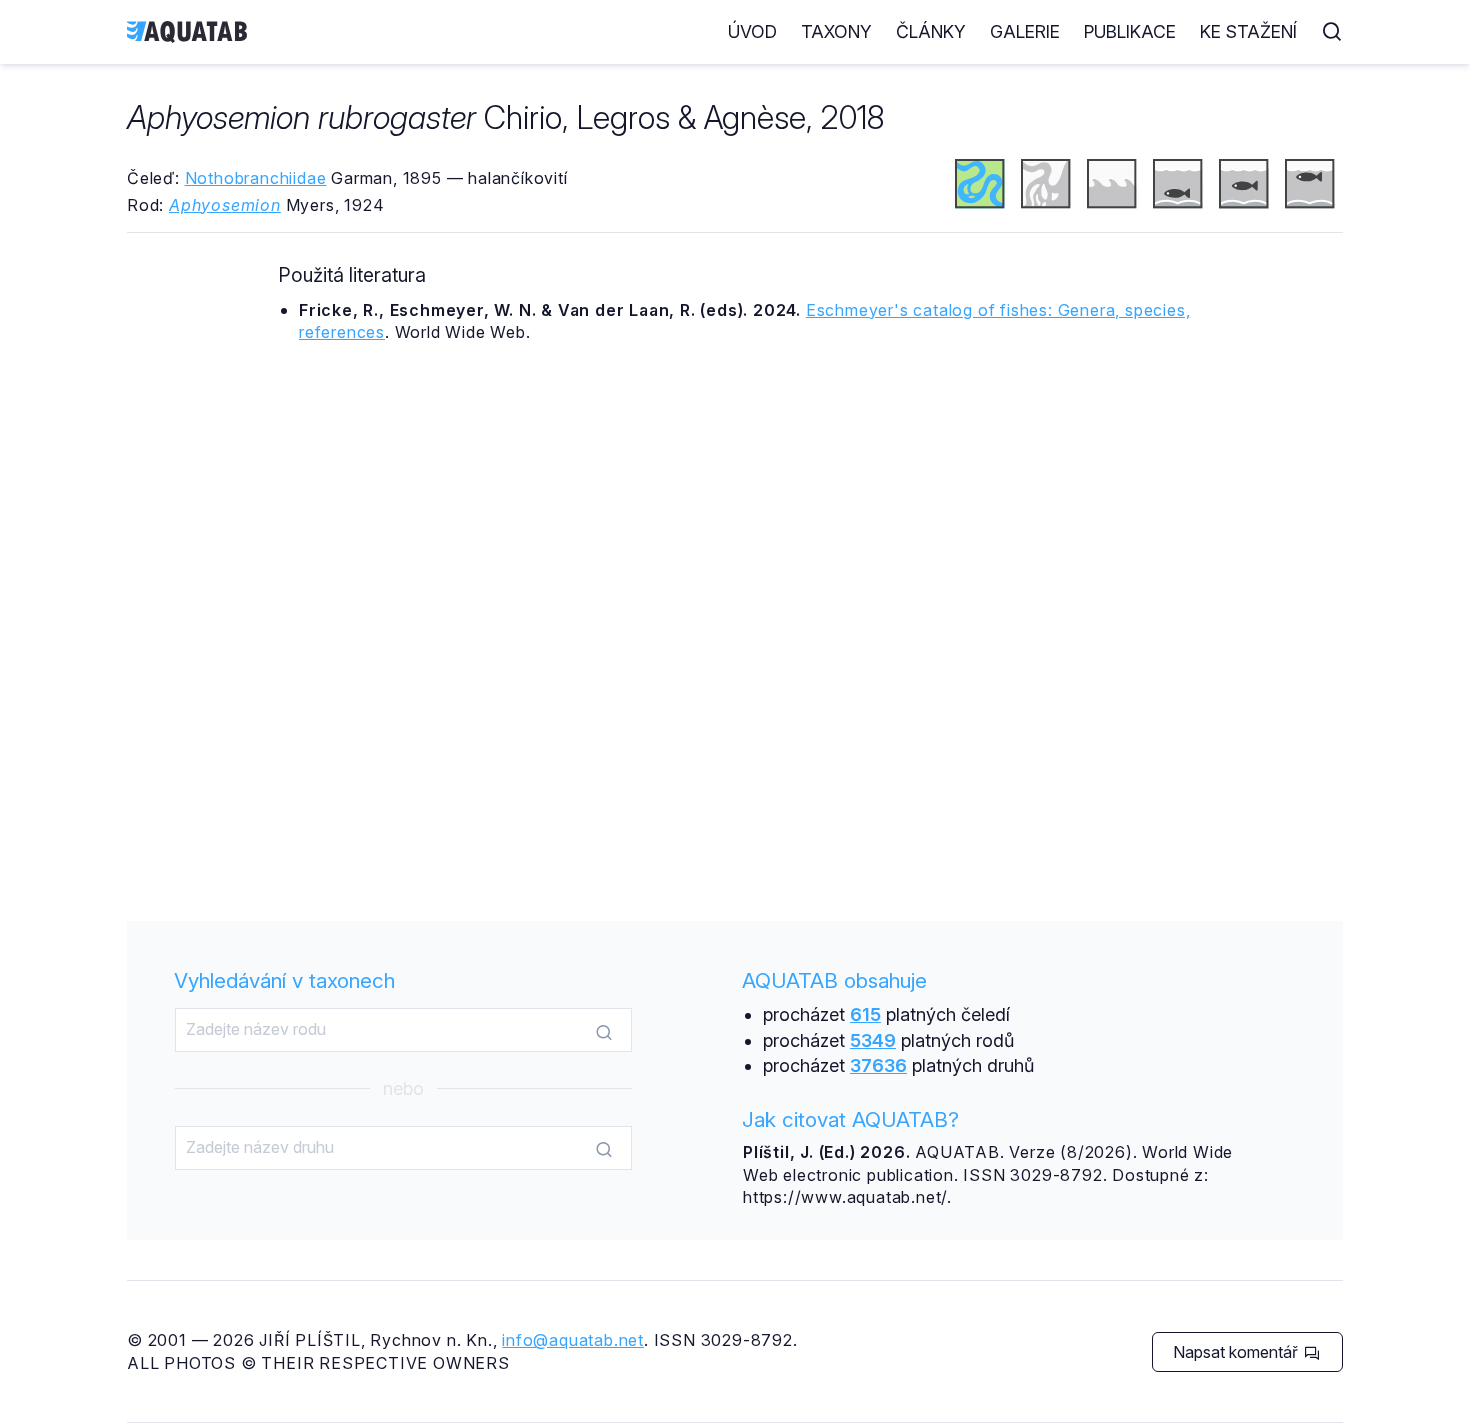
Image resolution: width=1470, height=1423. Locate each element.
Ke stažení (1248, 31)
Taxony (836, 31)
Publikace (1130, 31)
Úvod (752, 31)
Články (931, 31)
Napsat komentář (1237, 1352)
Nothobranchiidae (256, 178)
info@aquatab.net (573, 1340)
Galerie (1025, 31)
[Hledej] (604, 1031)
